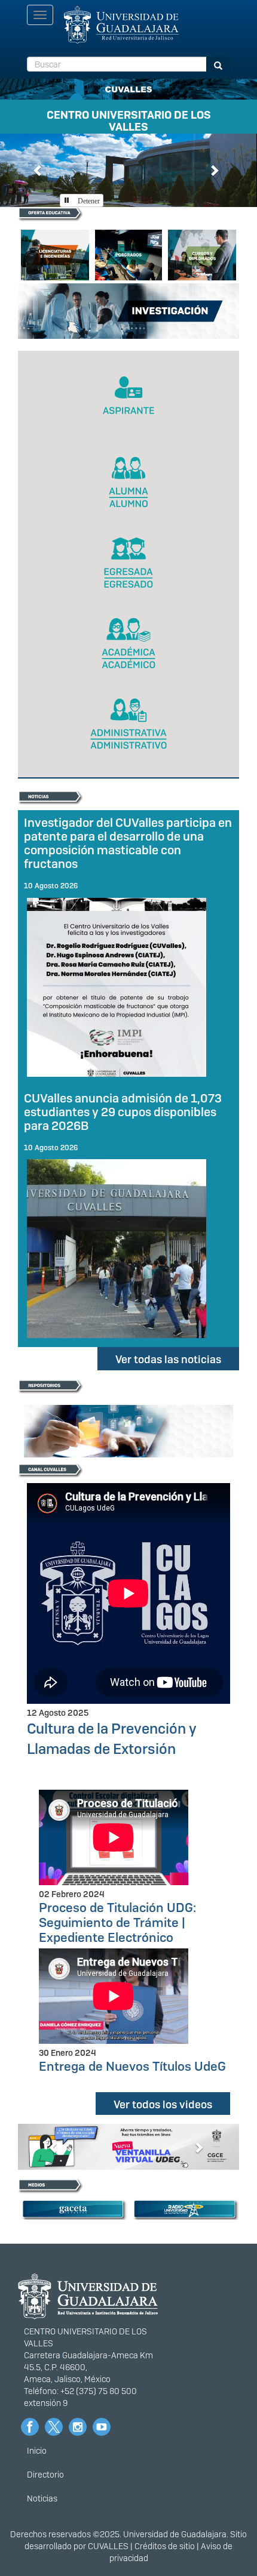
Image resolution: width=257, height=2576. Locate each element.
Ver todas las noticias (168, 1359)
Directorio (45, 2475)
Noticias (42, 2498)
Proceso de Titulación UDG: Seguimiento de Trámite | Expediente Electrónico (117, 1922)
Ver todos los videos (163, 2104)
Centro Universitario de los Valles (129, 119)
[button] (39, 170)
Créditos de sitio (165, 2546)
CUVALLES (108, 2546)
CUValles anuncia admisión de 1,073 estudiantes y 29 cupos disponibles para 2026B (123, 1112)
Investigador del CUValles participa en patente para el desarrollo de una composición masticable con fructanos (128, 843)
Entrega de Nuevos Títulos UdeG (132, 2066)
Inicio (37, 2451)
